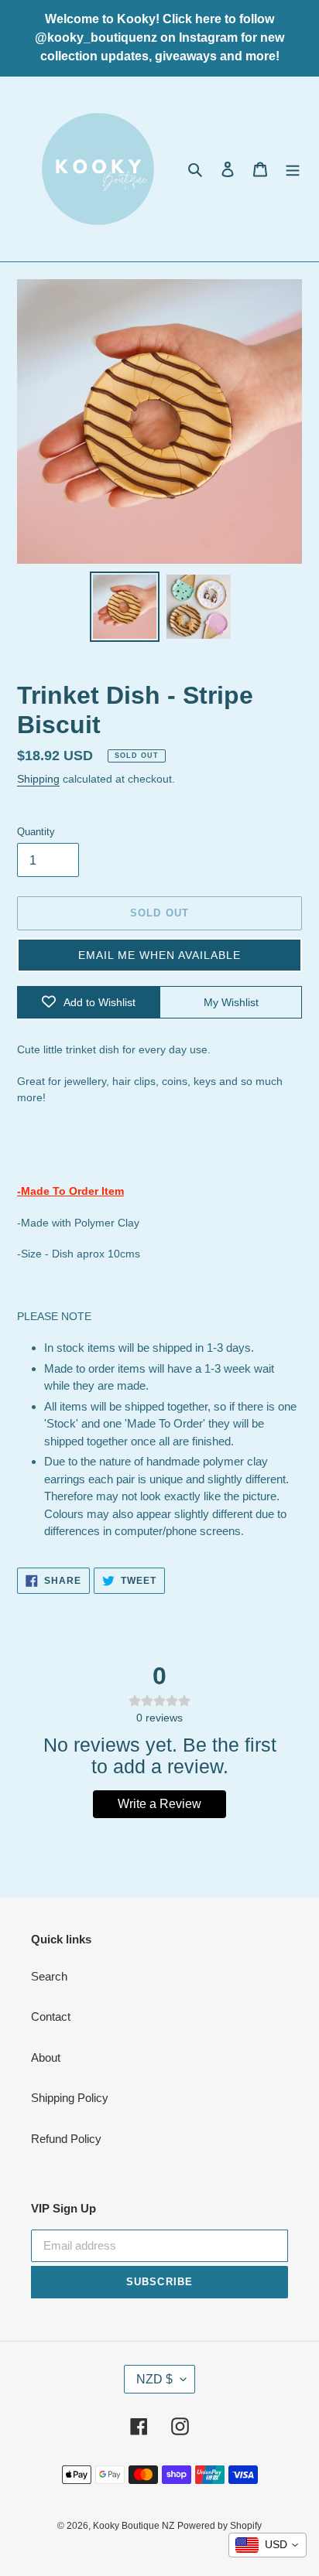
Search (49, 1976)
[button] (159, 955)
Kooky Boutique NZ (134, 2526)
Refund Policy (66, 2139)
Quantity (36, 832)
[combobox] (268, 2545)
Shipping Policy (70, 2098)
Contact (51, 2016)
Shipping (38, 779)
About (46, 2057)
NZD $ (154, 2379)
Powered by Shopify (220, 2526)
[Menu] (293, 169)
